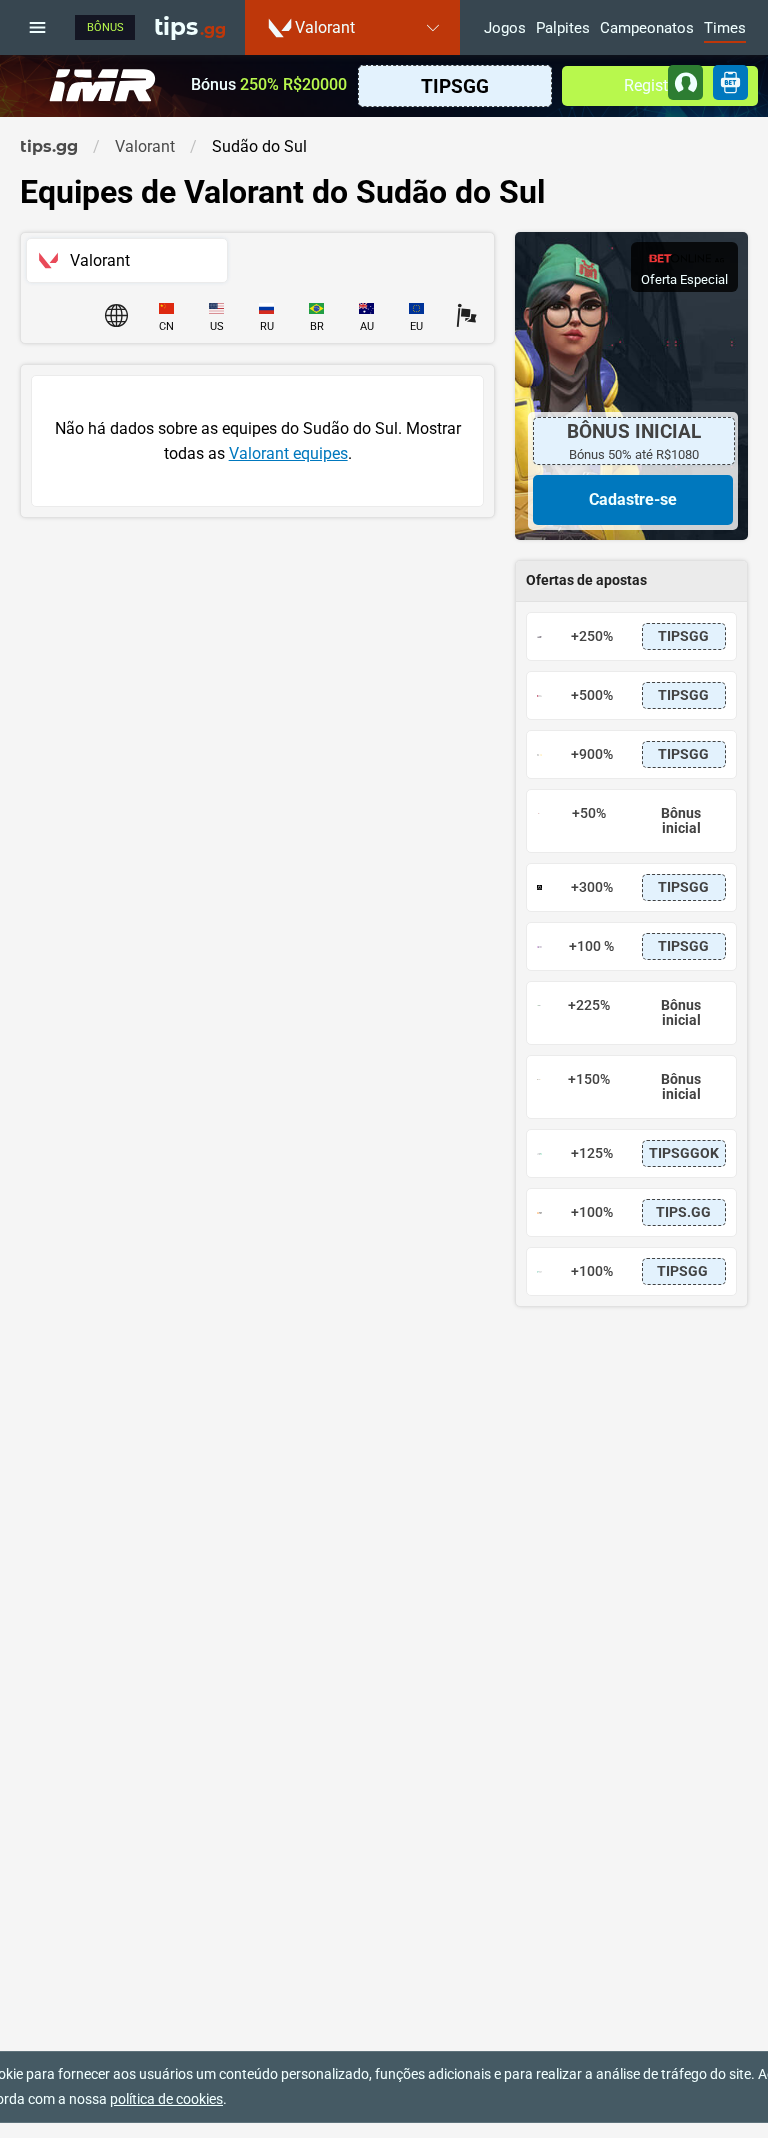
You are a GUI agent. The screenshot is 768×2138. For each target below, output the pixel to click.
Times (725, 29)
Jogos (505, 29)
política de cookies (166, 2099)
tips (190, 27)
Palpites (563, 29)
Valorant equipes (288, 453)
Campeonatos (647, 29)
